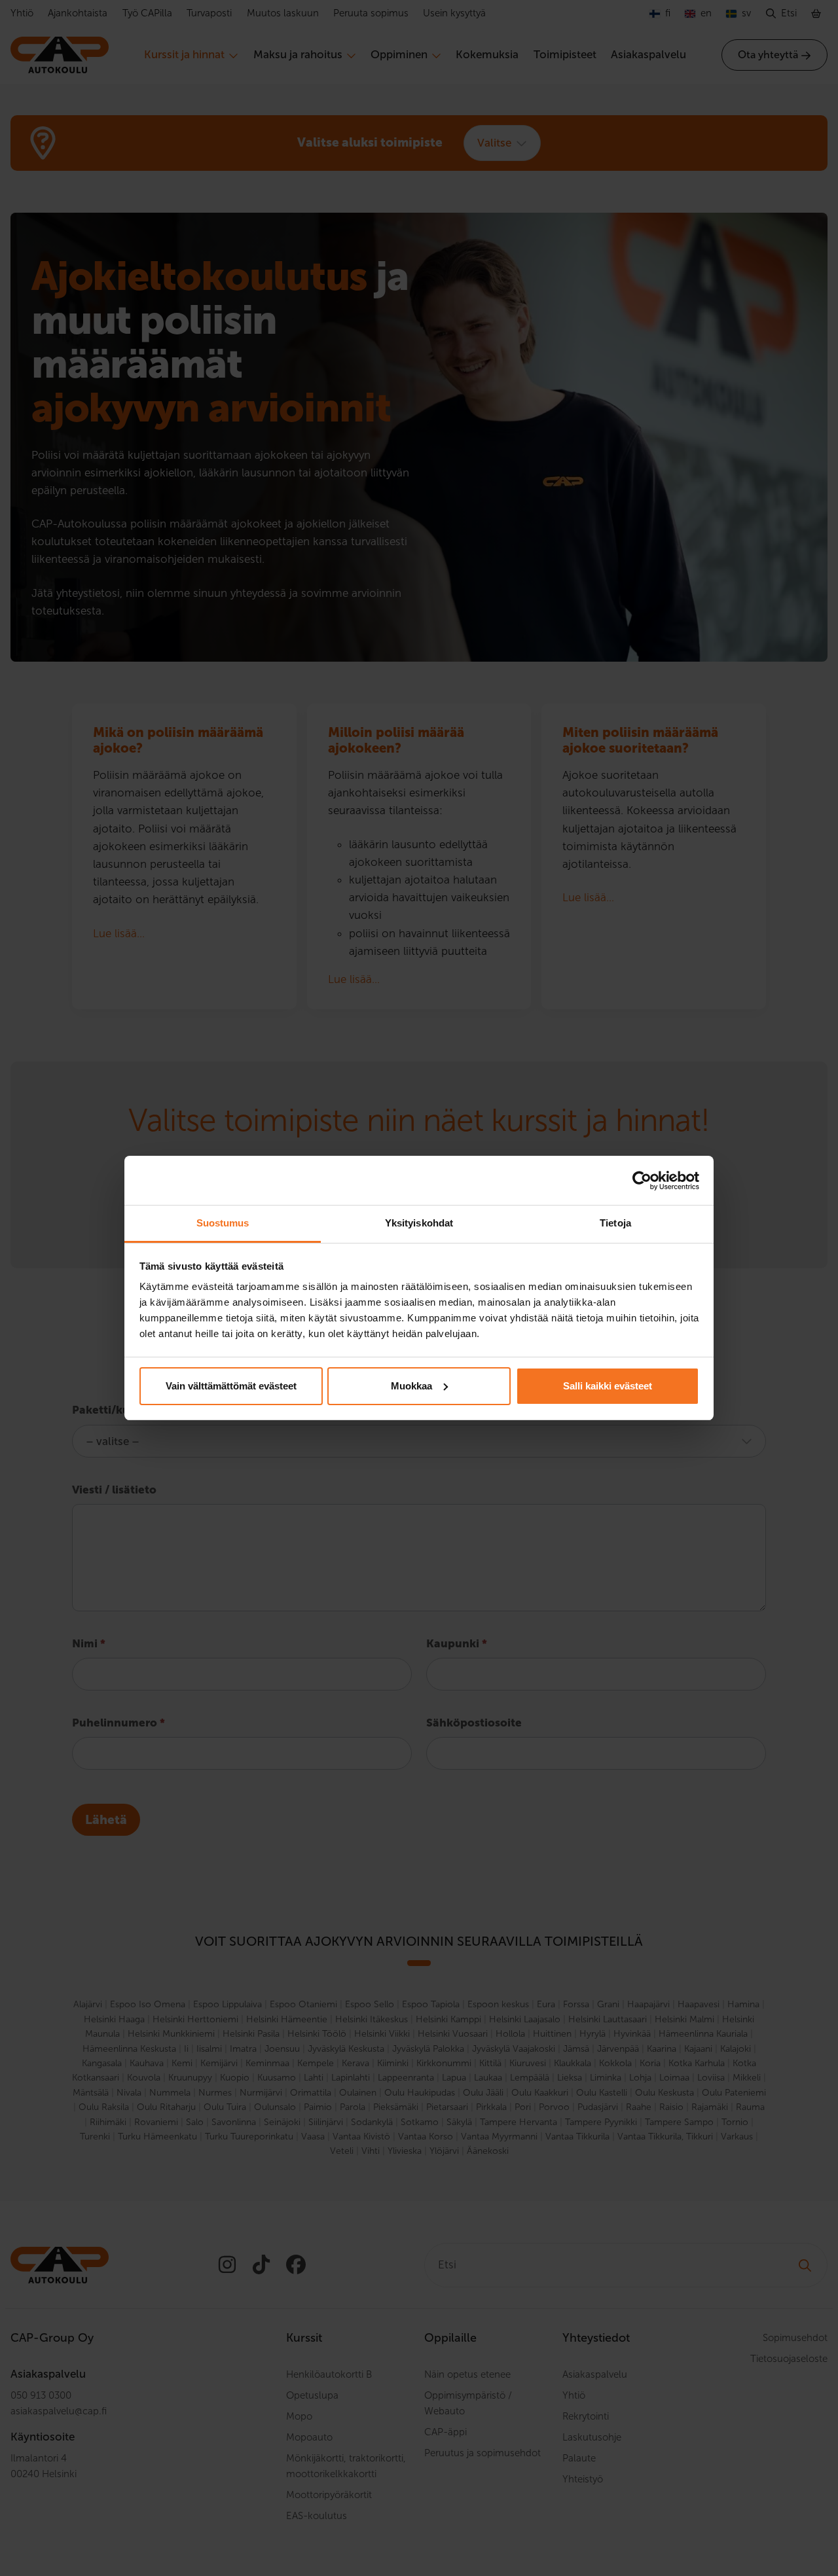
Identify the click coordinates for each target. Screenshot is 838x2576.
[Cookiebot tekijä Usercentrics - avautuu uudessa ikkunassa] (642, 1181)
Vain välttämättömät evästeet (231, 1386)
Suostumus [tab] (223, 1223)
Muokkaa (411, 1386)
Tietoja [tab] (615, 1223)
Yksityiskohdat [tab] (419, 1223)
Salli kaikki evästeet (608, 1386)
